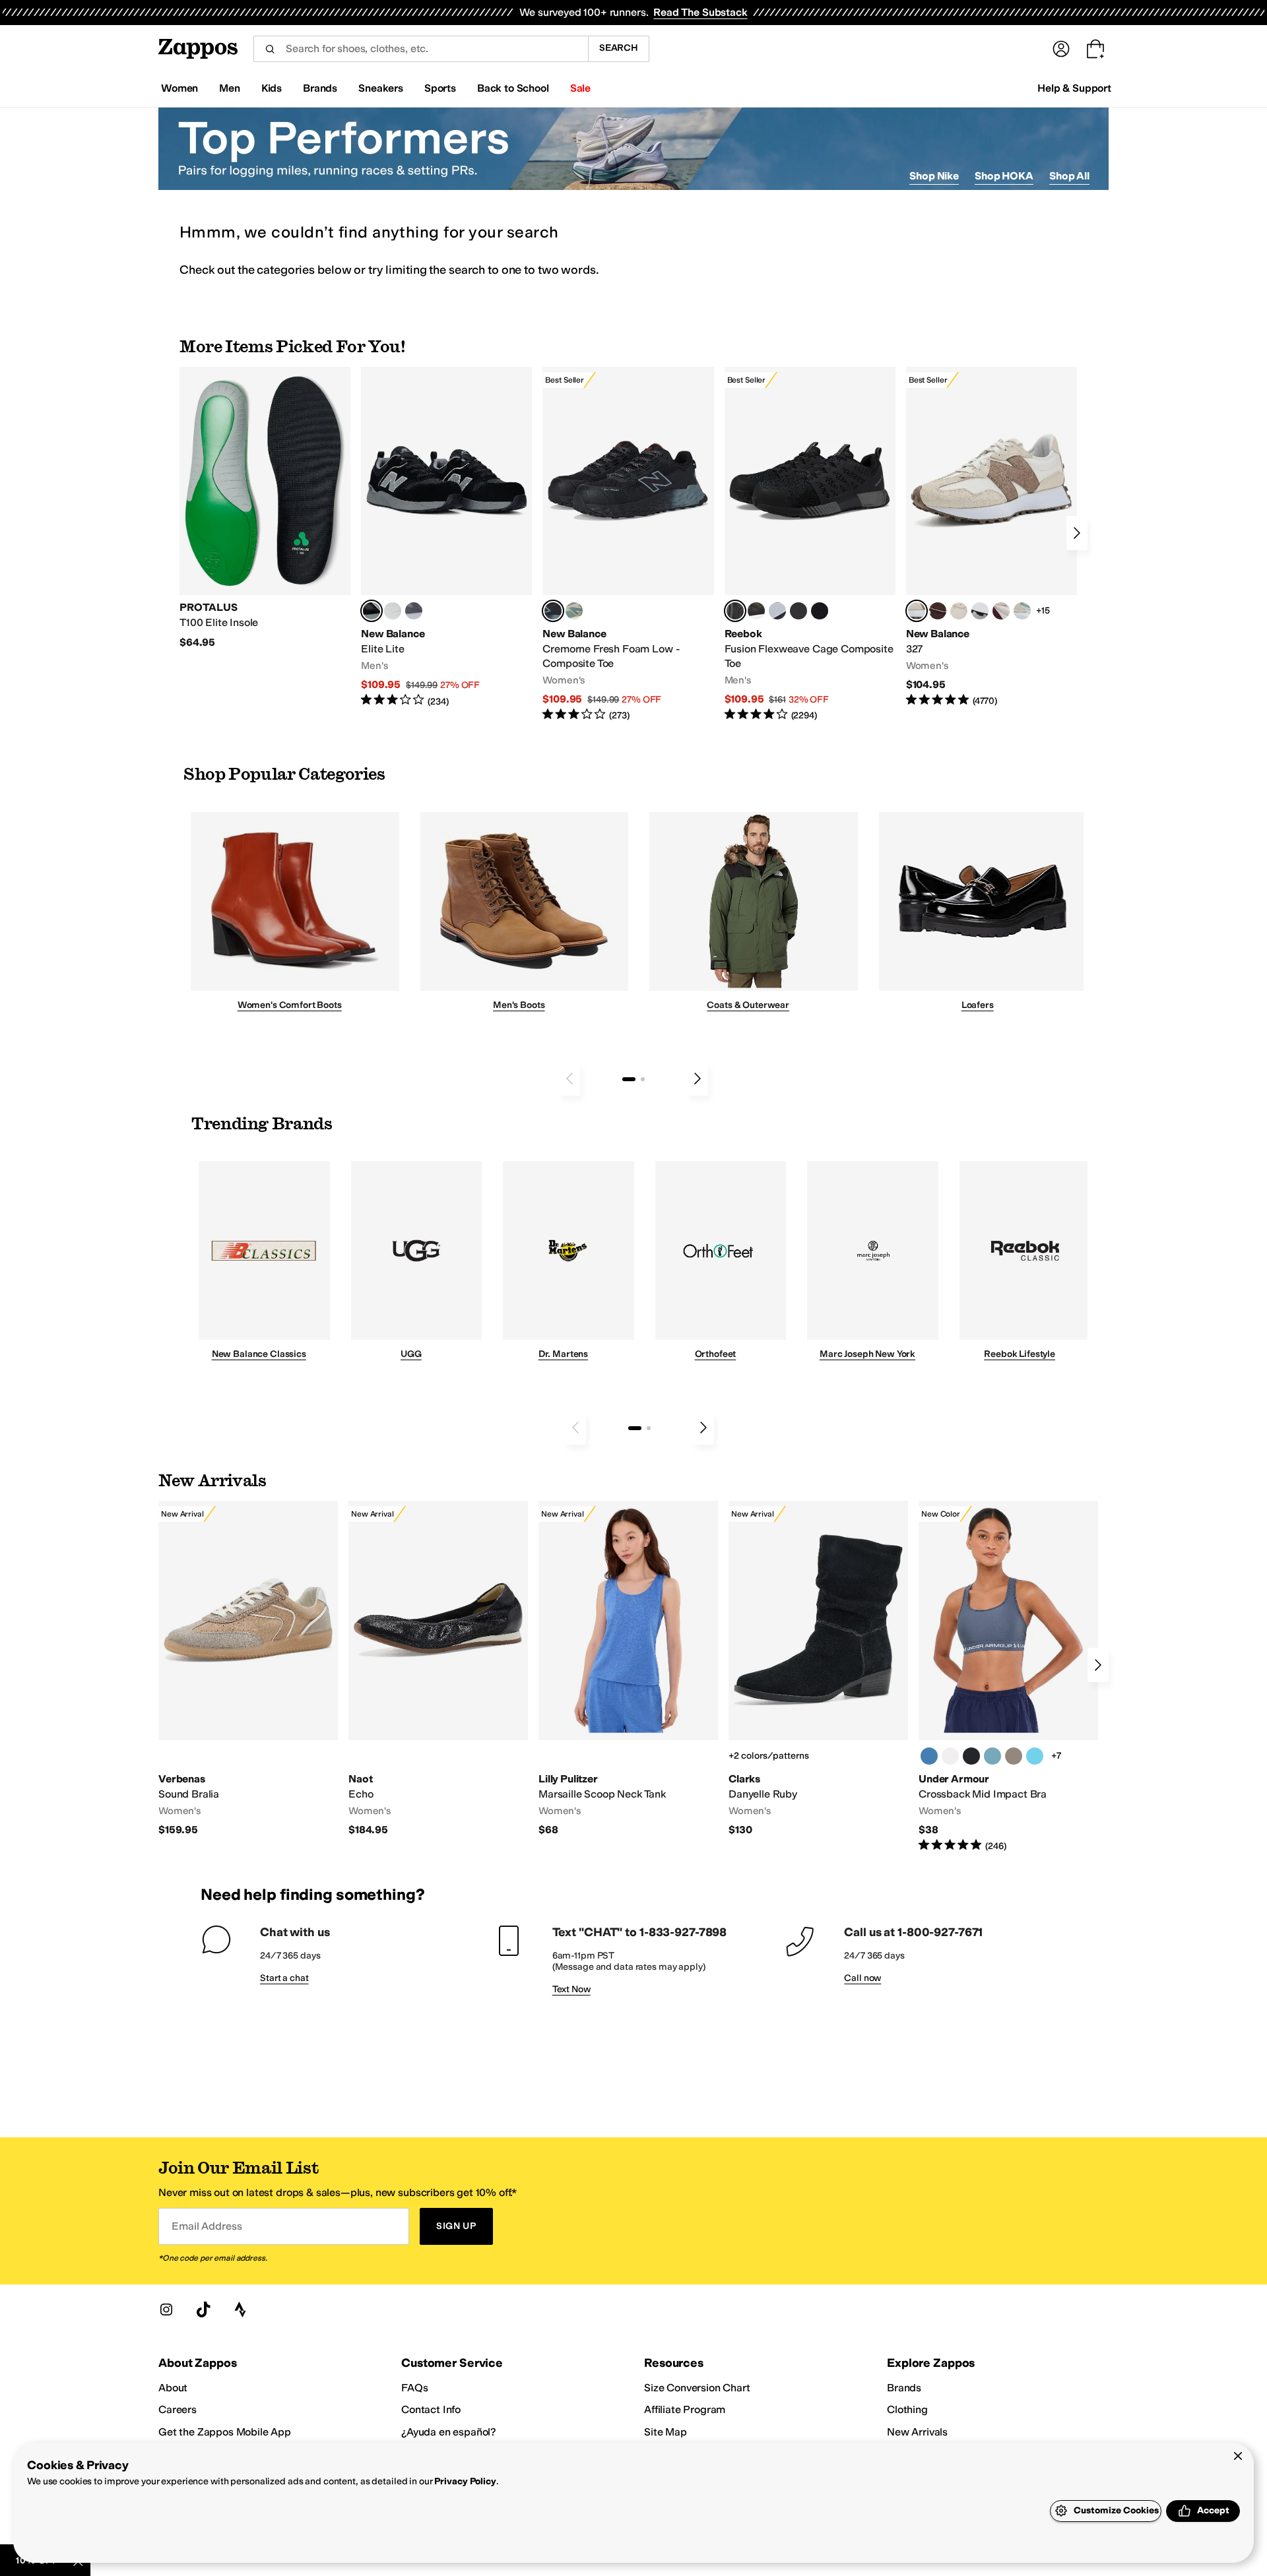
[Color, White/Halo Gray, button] (950, 1756)
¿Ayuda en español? (449, 2432)
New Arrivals (917, 2432)
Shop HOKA (1004, 176)
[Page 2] (643, 1079)
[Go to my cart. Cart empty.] (1095, 49)
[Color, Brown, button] (756, 611)
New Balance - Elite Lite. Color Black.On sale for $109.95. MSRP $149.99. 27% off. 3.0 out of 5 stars (446, 537)
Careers (178, 2409)
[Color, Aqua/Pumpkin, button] (574, 611)
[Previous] (569, 1079)
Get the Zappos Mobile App (225, 2432)
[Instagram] (166, 2309)
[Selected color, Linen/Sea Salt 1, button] (917, 611)
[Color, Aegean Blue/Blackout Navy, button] (929, 1756)
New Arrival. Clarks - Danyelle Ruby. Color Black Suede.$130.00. (818, 1669)
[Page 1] (629, 1079)
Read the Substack (700, 12)
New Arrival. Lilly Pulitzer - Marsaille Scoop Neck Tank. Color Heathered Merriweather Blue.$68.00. (628, 1669)
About (173, 2388)
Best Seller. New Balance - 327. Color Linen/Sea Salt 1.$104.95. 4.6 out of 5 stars (991, 537)
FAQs (414, 2388)
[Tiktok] (203, 2309)
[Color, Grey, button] (414, 611)
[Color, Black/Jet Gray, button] (971, 1756)
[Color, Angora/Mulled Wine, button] (1001, 611)
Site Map (666, 2432)
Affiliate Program (685, 2409)
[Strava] (240, 2309)
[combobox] (421, 49)
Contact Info (431, 2409)
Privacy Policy (465, 2481)
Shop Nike (934, 176)
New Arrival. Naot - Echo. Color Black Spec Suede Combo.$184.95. (438, 1669)
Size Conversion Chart (697, 2388)
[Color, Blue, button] (393, 611)
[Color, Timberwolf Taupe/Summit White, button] (1014, 1756)
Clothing (907, 2409)
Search (619, 48)
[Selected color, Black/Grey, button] (553, 611)
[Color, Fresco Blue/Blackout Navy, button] (1035, 1756)
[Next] (1077, 533)
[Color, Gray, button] (777, 611)
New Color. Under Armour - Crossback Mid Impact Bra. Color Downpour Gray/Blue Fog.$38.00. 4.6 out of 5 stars (1008, 1677)
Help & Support (1074, 88)
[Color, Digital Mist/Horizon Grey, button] (980, 611)
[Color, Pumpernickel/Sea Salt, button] (938, 611)
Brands (904, 2388)
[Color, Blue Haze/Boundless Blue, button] (992, 1756)
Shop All (1069, 176)
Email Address (207, 2226)
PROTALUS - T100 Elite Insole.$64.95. (265, 508)
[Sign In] (1061, 49)
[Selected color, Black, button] (372, 611)
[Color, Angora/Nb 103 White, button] (1022, 611)
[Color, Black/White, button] (820, 611)
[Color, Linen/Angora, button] (959, 611)
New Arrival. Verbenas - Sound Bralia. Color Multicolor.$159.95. (248, 1669)
